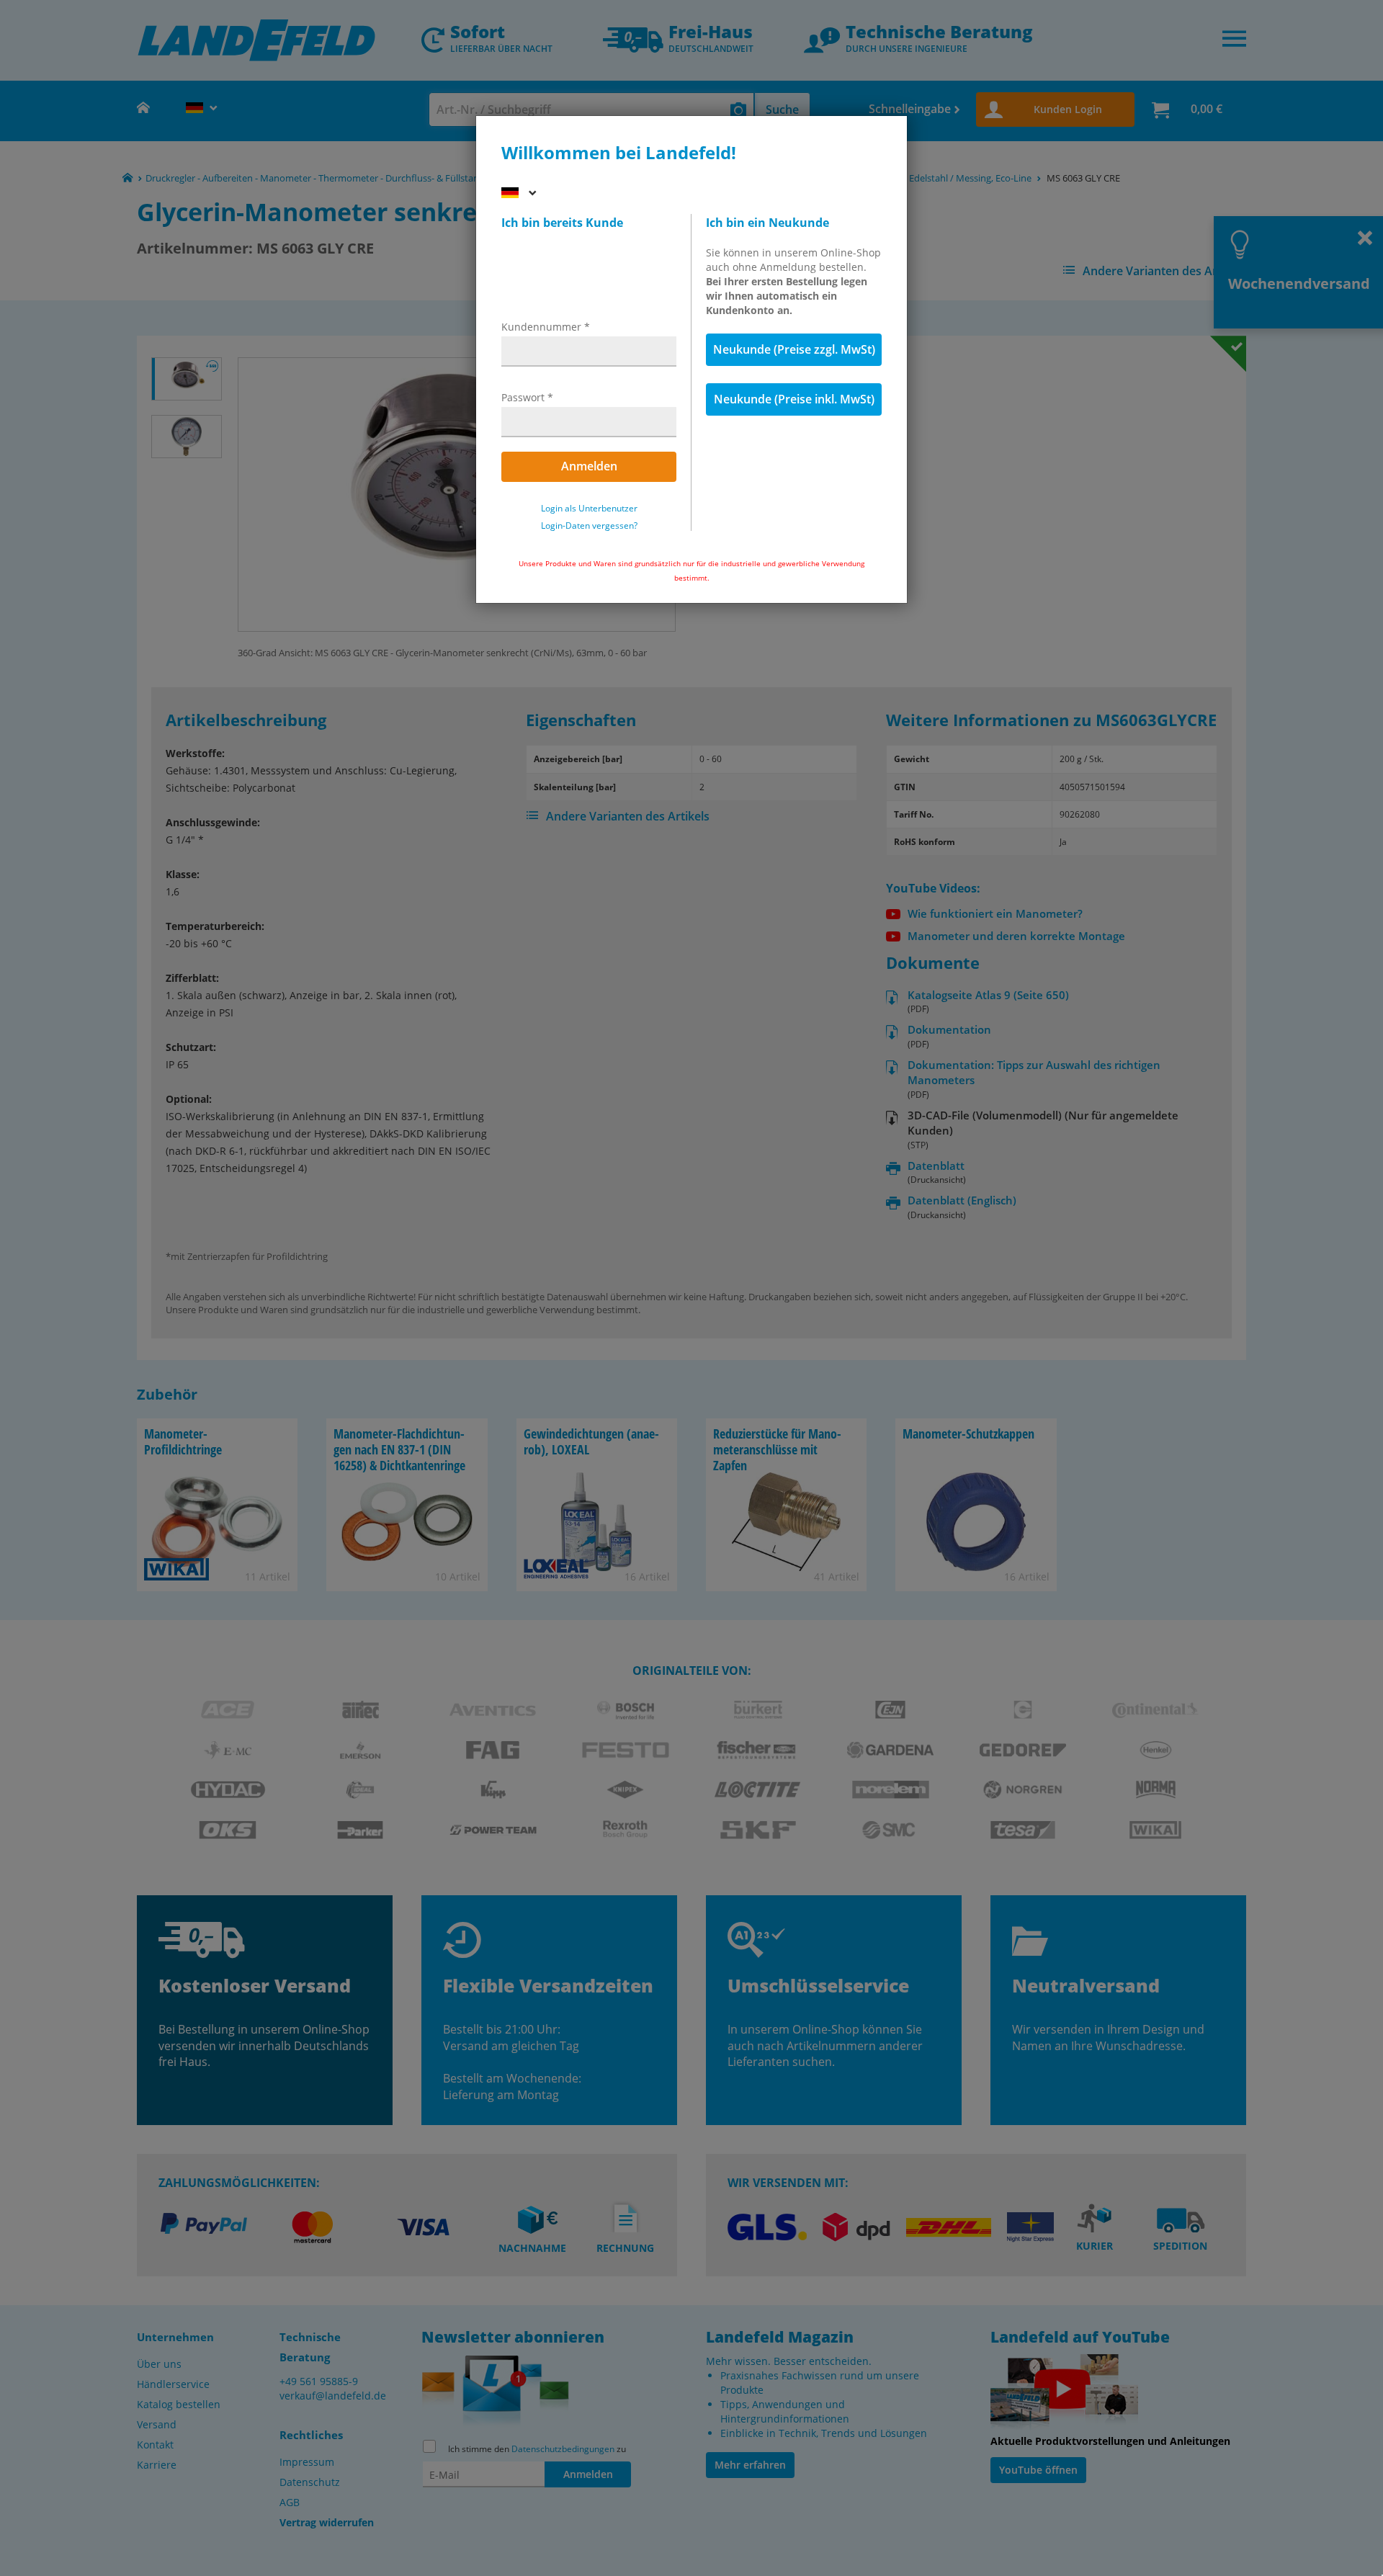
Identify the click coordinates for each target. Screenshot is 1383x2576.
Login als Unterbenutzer (589, 509)
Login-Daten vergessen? (589, 526)
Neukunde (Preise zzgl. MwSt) (794, 349)
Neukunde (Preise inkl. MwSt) (794, 399)
